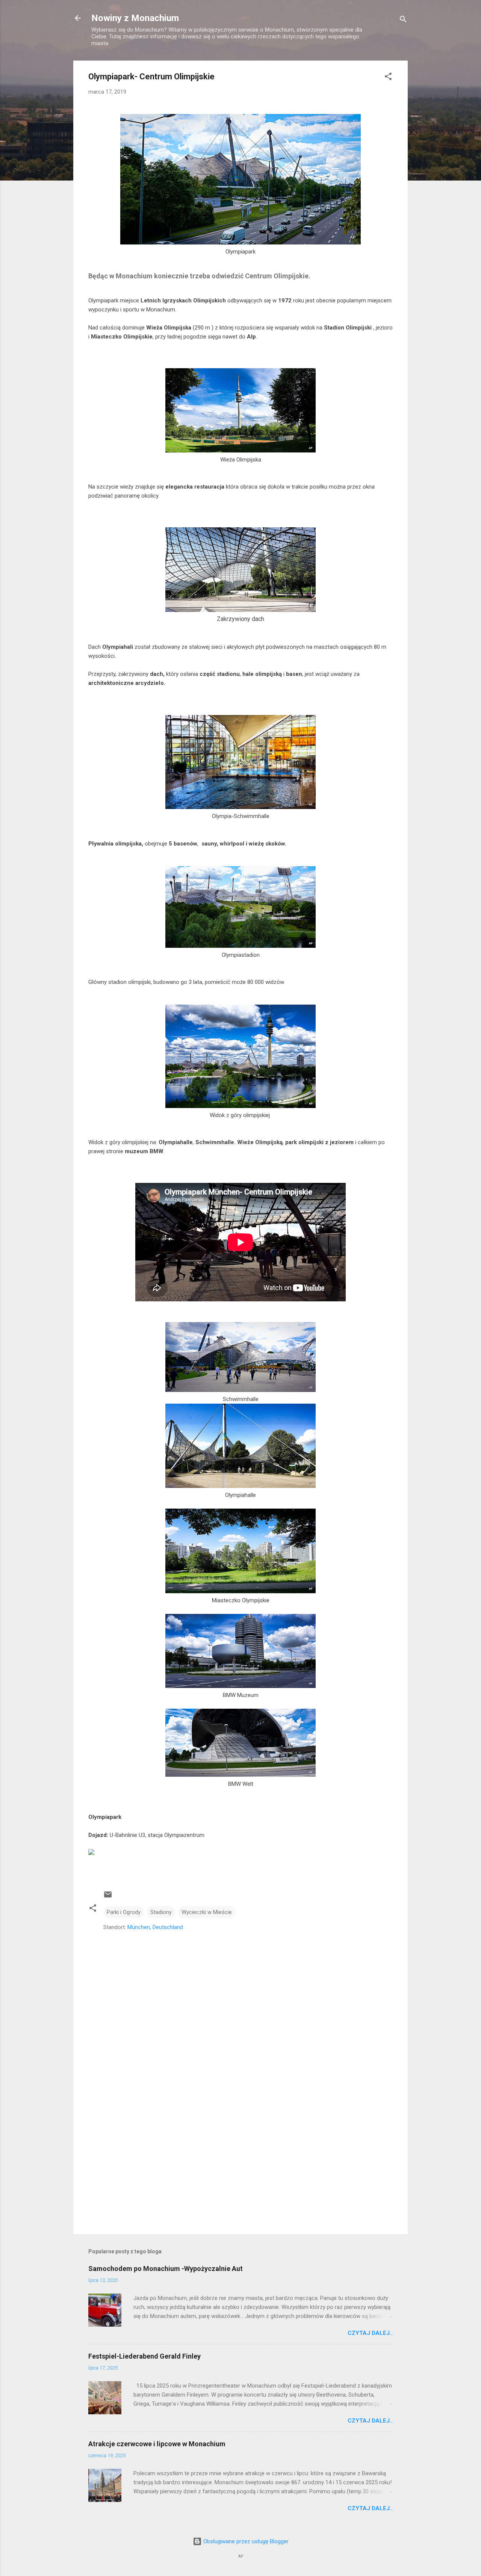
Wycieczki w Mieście (207, 1912)
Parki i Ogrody (124, 1912)
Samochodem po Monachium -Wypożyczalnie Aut (166, 2269)
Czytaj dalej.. (370, 2333)
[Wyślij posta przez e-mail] (108, 1897)
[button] (388, 78)
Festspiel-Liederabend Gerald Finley (144, 2356)
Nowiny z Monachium (135, 18)
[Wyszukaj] (403, 20)
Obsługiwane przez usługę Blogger (245, 2541)
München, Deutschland (155, 1927)
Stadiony (161, 1912)
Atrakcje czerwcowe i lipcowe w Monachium (157, 2444)
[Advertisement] (240, 2164)
